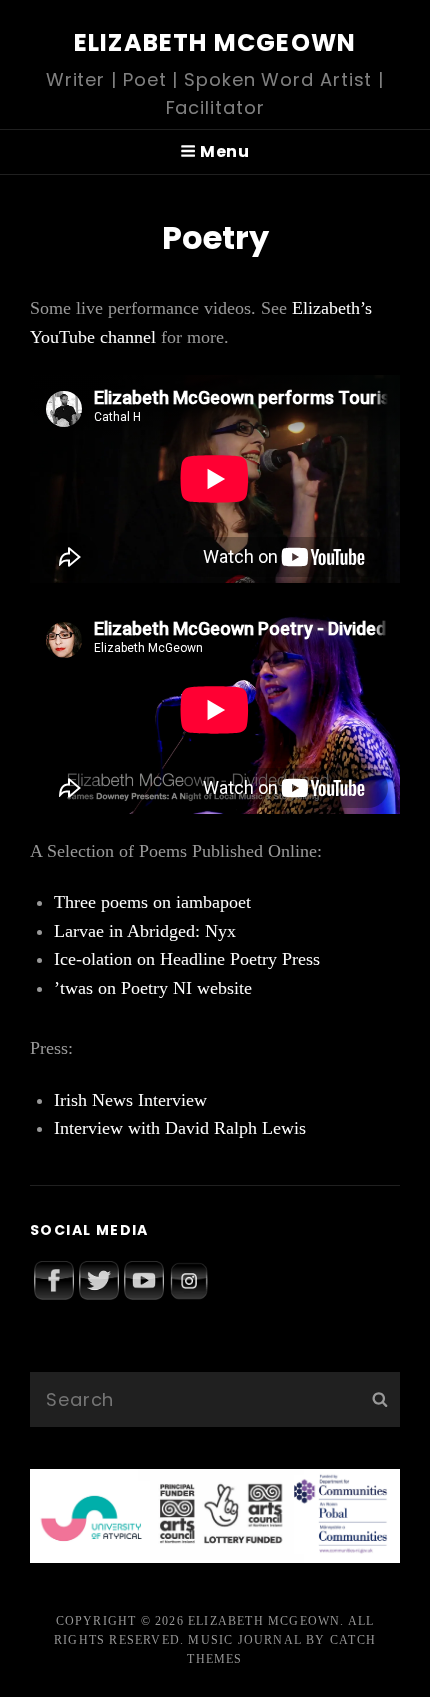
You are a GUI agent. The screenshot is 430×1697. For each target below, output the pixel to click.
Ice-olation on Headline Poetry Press (187, 959)
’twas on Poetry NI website (153, 988)
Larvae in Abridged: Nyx (145, 931)
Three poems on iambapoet (152, 902)
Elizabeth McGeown (215, 42)
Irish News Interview (130, 1100)
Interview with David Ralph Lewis (180, 1128)
